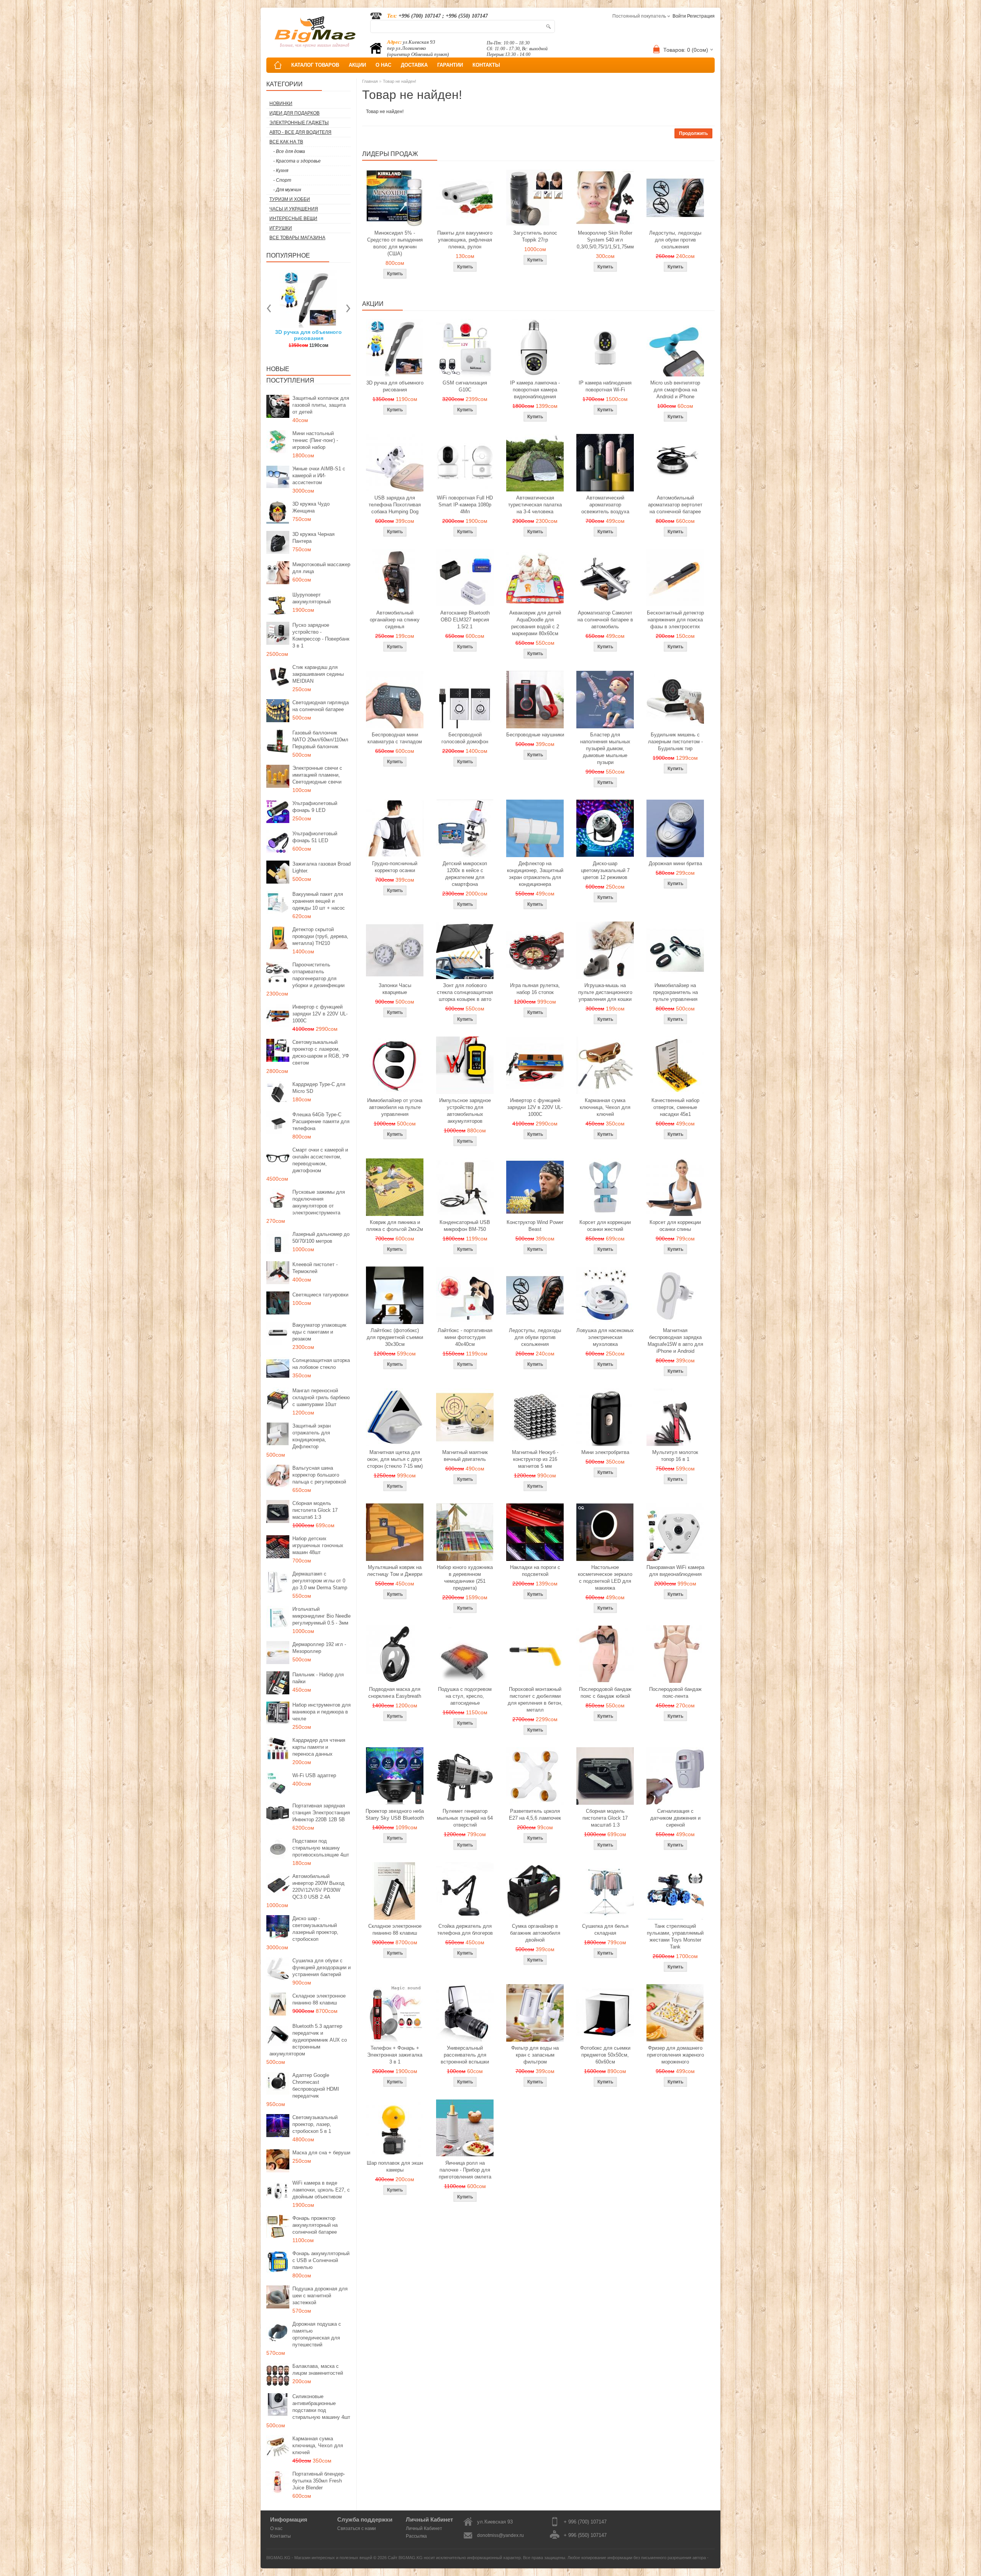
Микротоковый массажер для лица (321, 568)
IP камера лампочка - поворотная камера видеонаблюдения (535, 390)
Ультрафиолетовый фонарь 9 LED (315, 807)
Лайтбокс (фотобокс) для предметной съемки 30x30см (395, 1337)
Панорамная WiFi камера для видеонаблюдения (675, 1571)
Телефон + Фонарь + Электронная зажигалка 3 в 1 (395, 2055)
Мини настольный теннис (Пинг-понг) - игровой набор (315, 440)
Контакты (281, 2536)
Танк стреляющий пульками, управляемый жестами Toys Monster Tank (675, 1936)
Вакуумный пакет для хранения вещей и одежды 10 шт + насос (319, 901)
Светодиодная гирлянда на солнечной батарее (321, 706)
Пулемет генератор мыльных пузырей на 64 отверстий (465, 1818)
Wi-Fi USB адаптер (314, 1775)
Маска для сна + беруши (321, 2153)
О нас (276, 2528)
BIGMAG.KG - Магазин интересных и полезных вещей (319, 2558)
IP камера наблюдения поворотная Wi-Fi (605, 386)
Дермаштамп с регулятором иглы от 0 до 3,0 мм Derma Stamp (320, 1581)
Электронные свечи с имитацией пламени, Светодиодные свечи (317, 775)
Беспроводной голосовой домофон (465, 738)
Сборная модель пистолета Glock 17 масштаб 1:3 (315, 1510)
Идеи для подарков (294, 113)
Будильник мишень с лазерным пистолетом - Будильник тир (675, 742)
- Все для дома (289, 151)
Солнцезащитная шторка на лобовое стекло (321, 1364)
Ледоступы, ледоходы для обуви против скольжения (675, 240)
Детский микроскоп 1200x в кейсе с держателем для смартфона (465, 874)
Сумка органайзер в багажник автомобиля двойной (535, 1933)
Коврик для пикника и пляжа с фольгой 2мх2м (395, 1226)
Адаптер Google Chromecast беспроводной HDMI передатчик (316, 2086)
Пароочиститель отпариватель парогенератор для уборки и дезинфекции (318, 975)
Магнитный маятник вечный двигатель (465, 1456)
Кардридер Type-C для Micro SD (319, 1088)
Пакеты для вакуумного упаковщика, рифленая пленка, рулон (465, 240)
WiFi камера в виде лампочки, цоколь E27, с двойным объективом (321, 2190)
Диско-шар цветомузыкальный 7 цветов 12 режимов (605, 870)
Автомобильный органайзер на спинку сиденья (395, 620)
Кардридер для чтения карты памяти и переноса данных (319, 1747)
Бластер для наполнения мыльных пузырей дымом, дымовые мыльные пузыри (605, 748)
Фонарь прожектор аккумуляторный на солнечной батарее (315, 2225)
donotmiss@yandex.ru (500, 2535)
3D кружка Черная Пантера (313, 538)
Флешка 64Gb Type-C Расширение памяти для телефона (321, 1121)
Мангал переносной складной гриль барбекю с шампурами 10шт (321, 1397)
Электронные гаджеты (299, 123)
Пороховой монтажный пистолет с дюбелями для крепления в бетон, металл (535, 1700)
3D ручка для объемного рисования (395, 386)
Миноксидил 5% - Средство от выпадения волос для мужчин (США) (395, 243)
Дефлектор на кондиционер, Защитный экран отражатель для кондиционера (535, 874)
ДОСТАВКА (414, 65)
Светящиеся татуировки (320, 1295)
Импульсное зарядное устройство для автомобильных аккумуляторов (465, 1111)
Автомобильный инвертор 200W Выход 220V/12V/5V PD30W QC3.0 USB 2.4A (318, 1887)
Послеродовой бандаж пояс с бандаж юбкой (605, 1693)
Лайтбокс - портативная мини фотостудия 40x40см (465, 1337)
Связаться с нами (357, 2528)
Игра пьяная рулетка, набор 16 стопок (535, 989)
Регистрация (701, 16)
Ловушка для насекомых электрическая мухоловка (605, 1337)
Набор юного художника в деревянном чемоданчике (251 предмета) (465, 1578)
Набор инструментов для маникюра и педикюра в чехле (322, 1712)
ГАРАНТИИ (450, 65)
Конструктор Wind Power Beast (535, 1226)
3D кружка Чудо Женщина (311, 507)
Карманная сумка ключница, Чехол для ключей (318, 2445)
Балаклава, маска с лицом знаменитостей (318, 2370)
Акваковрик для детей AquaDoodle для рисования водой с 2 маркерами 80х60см (535, 623)
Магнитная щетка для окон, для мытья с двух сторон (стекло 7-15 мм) (395, 1459)
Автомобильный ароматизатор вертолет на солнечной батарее (675, 505)
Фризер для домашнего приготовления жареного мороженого (675, 2055)
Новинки (281, 103)
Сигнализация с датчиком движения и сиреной (675, 1818)
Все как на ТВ (286, 142)
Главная (370, 81)
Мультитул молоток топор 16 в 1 (675, 1456)
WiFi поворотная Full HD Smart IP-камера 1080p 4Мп (465, 505)
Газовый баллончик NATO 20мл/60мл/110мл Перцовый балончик (320, 740)
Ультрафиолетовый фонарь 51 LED (315, 837)
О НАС (383, 65)
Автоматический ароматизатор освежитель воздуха (605, 505)
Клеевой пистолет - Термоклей (315, 1268)
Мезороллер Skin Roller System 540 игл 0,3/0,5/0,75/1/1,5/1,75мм (605, 240)
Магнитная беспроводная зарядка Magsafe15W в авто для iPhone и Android (675, 1341)
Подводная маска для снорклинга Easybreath (395, 1693)
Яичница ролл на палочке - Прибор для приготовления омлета (465, 2170)
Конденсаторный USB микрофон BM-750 (465, 1226)
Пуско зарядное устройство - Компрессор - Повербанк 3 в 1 (321, 635)
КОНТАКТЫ (486, 65)
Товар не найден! (399, 81)
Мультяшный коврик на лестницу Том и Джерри (395, 1571)
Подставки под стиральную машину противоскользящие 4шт (321, 1848)
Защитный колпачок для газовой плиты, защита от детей (321, 405)
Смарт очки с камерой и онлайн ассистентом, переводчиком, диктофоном (320, 1160)
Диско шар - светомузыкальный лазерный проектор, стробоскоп (315, 1929)
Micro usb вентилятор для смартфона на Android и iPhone (675, 390)
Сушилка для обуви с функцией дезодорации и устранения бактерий (322, 1967)
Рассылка (416, 2536)
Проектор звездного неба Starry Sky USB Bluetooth (395, 1815)
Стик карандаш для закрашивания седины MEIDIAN (318, 674)
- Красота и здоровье (297, 161)
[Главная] (278, 65)
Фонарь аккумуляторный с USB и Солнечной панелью (321, 2260)
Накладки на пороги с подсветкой (535, 1571)
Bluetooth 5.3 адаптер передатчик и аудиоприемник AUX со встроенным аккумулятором (308, 2040)
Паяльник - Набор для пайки (318, 1678)
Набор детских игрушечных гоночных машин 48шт (318, 1545)
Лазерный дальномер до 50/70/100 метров (321, 1238)
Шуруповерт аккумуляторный (312, 598)
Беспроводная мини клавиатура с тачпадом (395, 738)
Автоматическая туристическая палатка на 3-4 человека (535, 505)
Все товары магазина (297, 238)
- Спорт (282, 180)
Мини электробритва (605, 1452)
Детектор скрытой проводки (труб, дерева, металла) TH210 (320, 936)
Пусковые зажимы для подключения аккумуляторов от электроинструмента (319, 1202)
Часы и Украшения (294, 209)
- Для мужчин (287, 190)
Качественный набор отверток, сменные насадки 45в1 (675, 1107)
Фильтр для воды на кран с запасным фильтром (535, 2055)
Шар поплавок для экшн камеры (395, 2166)
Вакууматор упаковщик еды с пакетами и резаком (319, 1332)
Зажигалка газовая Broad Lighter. (322, 867)
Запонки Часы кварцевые (395, 989)
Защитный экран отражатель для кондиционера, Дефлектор (312, 1436)
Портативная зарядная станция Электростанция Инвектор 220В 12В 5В (321, 1813)
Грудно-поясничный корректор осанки (395, 867)
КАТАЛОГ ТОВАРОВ (315, 65)
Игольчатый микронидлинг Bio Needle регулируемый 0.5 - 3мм (322, 1616)
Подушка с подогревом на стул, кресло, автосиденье (465, 1696)
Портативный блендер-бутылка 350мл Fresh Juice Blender (319, 2481)
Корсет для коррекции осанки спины (675, 1226)
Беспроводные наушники (535, 735)
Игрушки (281, 228)
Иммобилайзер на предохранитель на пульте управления (675, 992)
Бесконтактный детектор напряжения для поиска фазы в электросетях (675, 620)
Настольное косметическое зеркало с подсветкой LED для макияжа (605, 1578)
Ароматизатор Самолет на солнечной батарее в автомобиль (605, 620)
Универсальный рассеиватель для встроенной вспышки (465, 2055)
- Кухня (281, 171)
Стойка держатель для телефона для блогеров (465, 1930)
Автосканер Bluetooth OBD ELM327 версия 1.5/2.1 (465, 620)
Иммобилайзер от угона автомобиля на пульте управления (395, 1107)
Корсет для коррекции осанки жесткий (605, 1226)
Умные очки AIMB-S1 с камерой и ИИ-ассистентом (319, 476)
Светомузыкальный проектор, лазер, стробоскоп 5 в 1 (315, 2124)
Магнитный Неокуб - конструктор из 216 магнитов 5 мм (535, 1459)
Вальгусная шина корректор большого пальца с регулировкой (319, 1475)
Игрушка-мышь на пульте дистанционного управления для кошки (605, 992)
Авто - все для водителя (300, 132)
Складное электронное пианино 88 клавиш (319, 1999)
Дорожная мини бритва (675, 863)
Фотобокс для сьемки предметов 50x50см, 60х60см (605, 2055)
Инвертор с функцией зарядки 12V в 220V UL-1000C (320, 1014)
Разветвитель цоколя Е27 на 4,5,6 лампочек (535, 1815)
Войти (679, 16)
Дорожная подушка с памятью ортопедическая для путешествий (317, 2334)
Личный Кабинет (424, 2528)
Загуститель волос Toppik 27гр (309, 335)
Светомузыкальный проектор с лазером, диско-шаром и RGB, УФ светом (321, 1052)
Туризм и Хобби (290, 199)
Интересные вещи (293, 219)
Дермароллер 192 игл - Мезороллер (319, 1648)
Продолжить (693, 133)
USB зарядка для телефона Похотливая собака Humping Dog (395, 505)
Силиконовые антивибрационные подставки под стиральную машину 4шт (321, 2407)
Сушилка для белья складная (605, 1930)
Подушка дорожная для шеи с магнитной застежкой (320, 2296)
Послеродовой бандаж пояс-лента (675, 1693)
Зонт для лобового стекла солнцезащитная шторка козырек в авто (465, 992)
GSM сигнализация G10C (465, 386)
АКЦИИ (357, 65)
